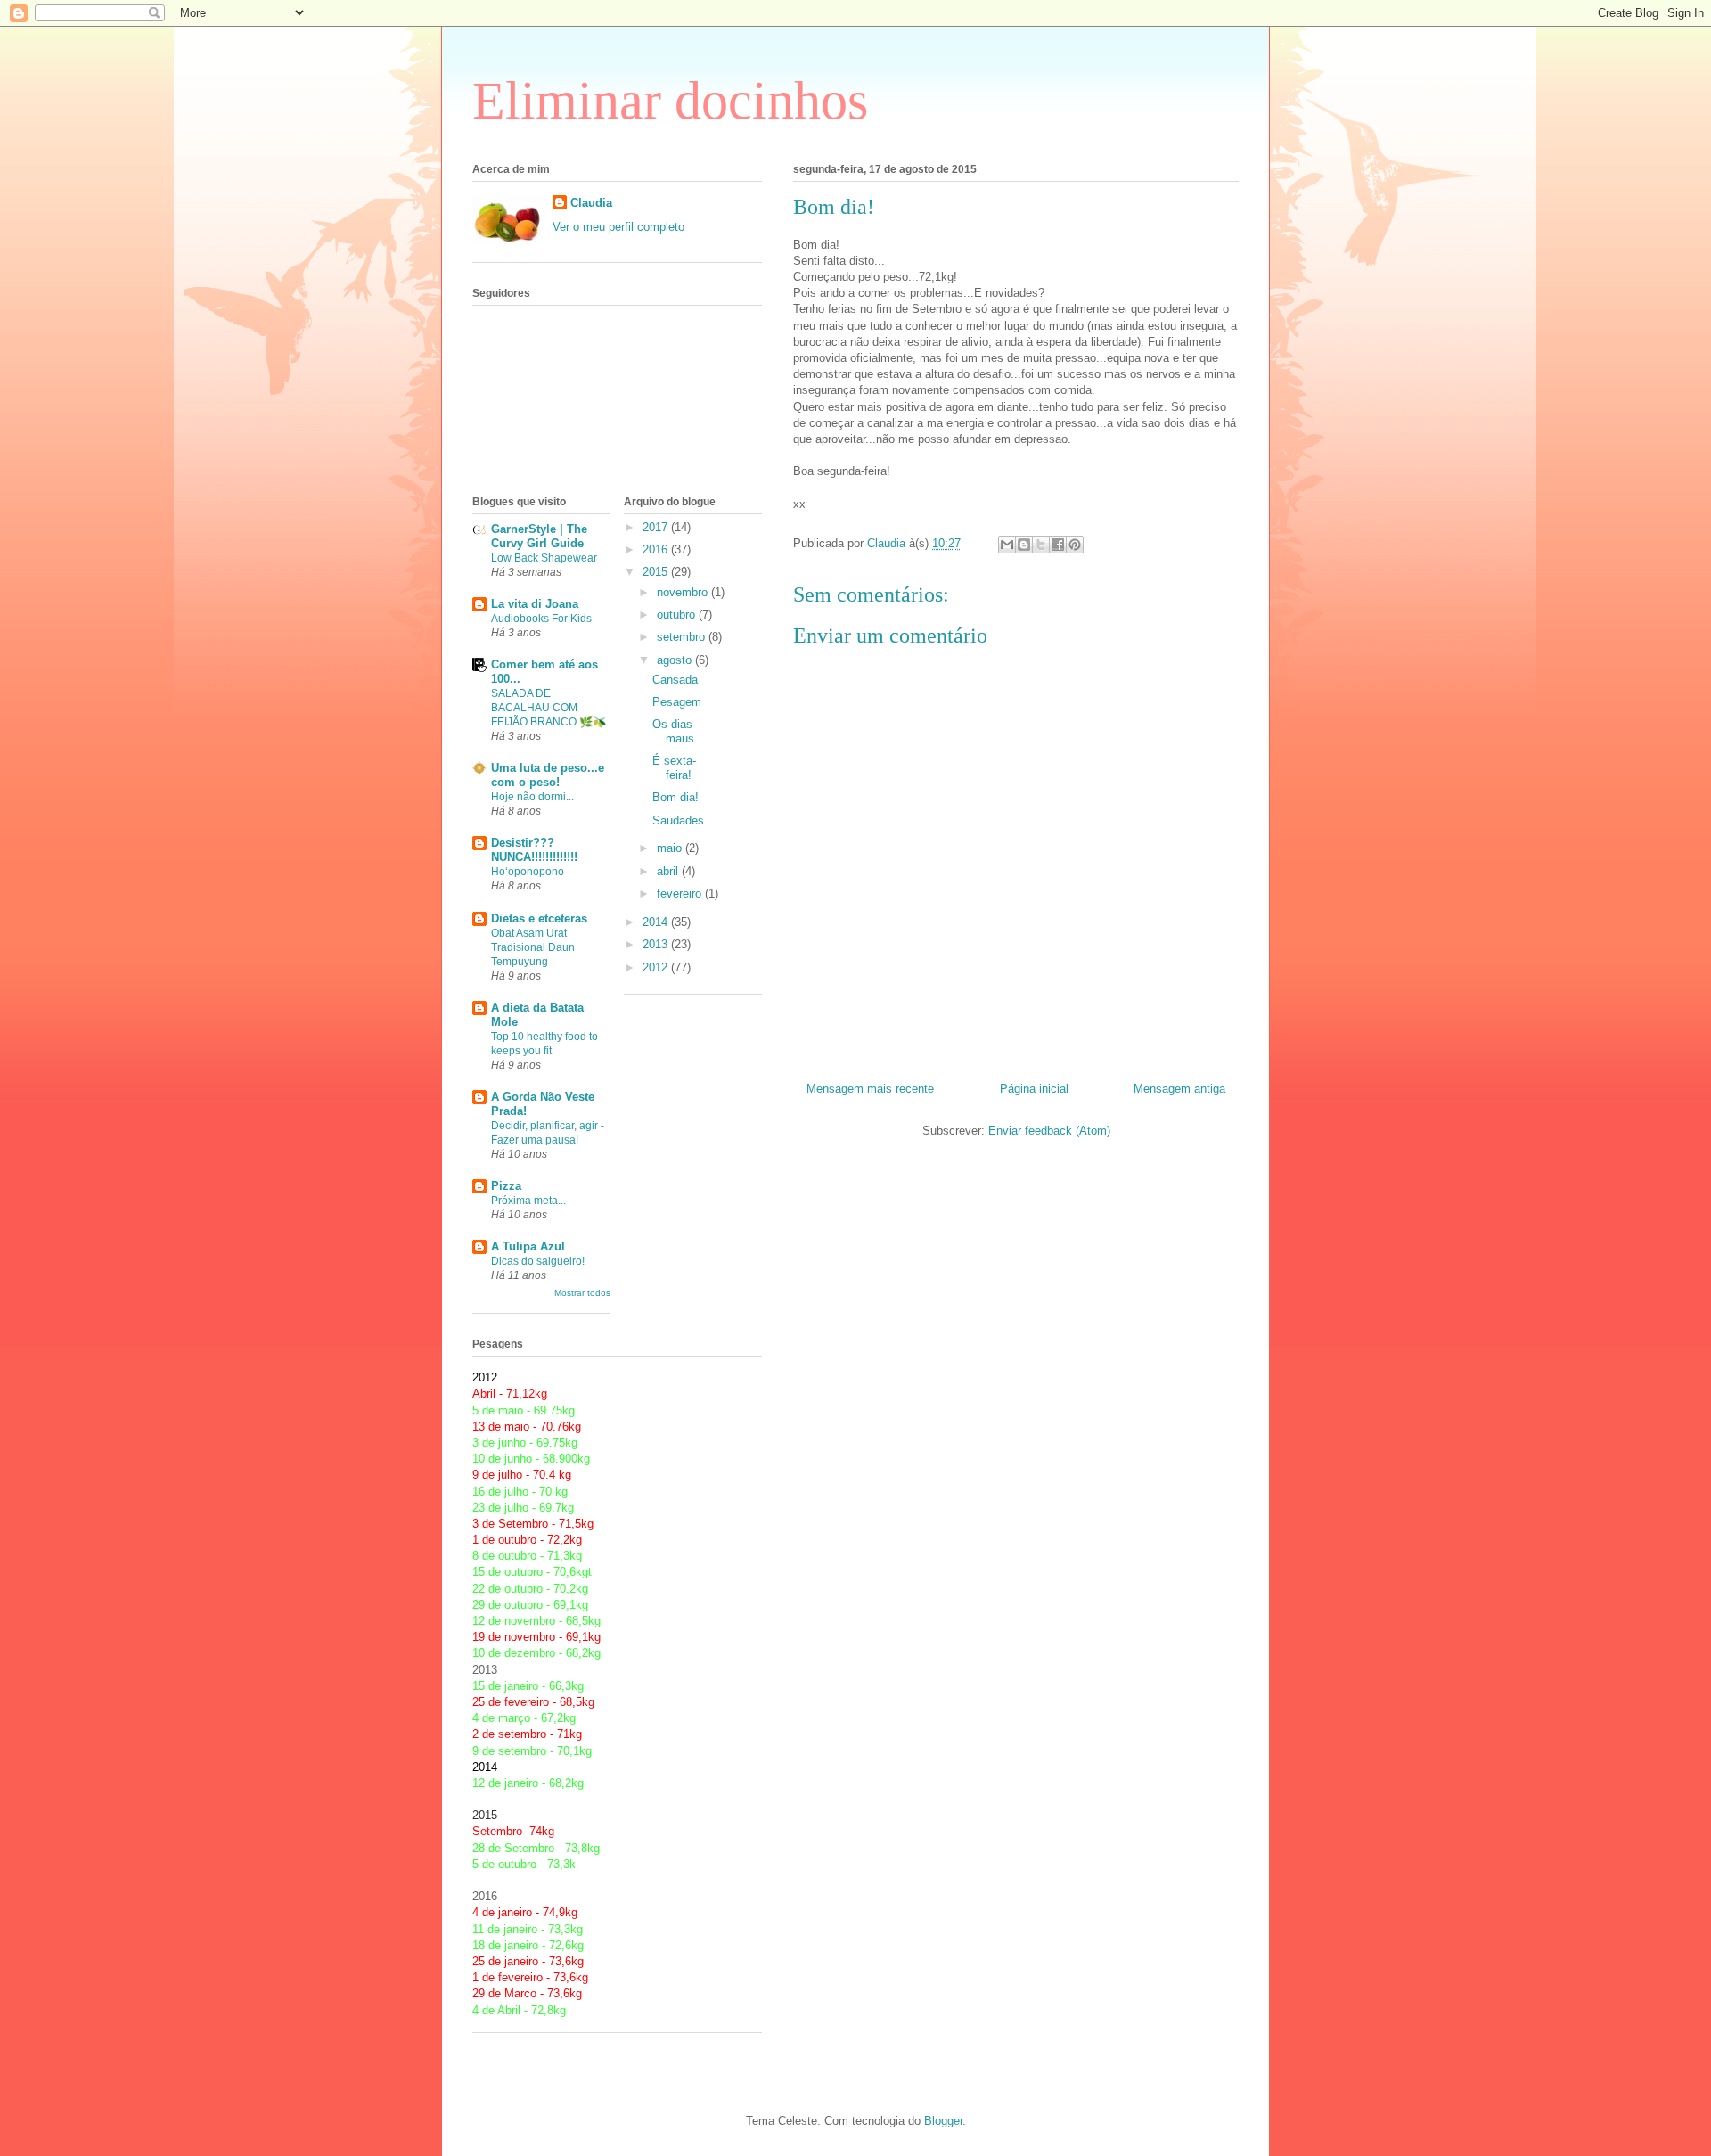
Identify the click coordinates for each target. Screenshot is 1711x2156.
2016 (657, 549)
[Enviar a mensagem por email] (1007, 545)
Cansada (675, 680)
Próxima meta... (528, 1201)
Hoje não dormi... (532, 797)
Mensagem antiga (1179, 1089)
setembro (683, 637)
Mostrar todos (582, 1293)
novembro (684, 592)
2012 (657, 967)
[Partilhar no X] (1041, 545)
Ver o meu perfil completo (618, 227)
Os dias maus (673, 731)
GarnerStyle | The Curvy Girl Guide (539, 536)
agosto (676, 660)
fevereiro (681, 894)
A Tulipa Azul (528, 1246)
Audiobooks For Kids (541, 619)
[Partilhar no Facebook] (1058, 545)
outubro (678, 615)
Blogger (943, 2121)
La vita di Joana (535, 604)
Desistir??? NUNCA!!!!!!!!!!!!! (534, 850)
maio (671, 848)
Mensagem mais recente (870, 1089)
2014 (657, 922)
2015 (657, 572)
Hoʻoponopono (528, 872)
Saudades (678, 820)
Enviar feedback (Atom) (1049, 1131)
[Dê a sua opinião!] (1024, 545)
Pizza (506, 1186)
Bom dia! (675, 797)
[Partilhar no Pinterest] (1075, 545)
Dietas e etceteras (539, 918)
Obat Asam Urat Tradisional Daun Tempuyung (533, 947)
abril (669, 871)
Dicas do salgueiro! (538, 1261)
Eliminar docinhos (670, 101)
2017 (657, 527)
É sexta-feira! (674, 768)
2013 (657, 944)
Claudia (591, 203)
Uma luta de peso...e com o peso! (548, 775)
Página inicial (1034, 1089)
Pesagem (677, 702)
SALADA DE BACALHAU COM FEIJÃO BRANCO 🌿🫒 (549, 708)
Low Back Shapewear (544, 558)
